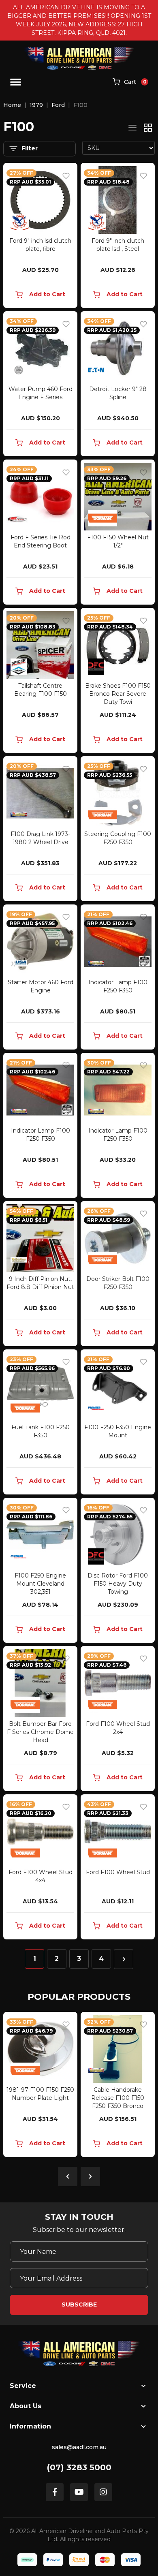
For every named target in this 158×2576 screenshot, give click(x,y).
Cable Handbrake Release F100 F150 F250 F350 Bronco (118, 2098)
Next (90, 2176)
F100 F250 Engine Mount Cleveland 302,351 (40, 1584)
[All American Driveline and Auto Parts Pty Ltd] (79, 58)
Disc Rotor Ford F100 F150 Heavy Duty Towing (118, 1584)
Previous (68, 2176)
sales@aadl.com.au (79, 2447)
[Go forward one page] (124, 1959)
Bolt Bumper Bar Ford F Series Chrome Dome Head (40, 1732)
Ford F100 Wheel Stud (118, 1872)
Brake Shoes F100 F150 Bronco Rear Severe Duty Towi (118, 694)
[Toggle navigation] (16, 82)
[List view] (132, 128)
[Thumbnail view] (148, 128)
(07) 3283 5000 (79, 2467)
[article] (40, 2086)
